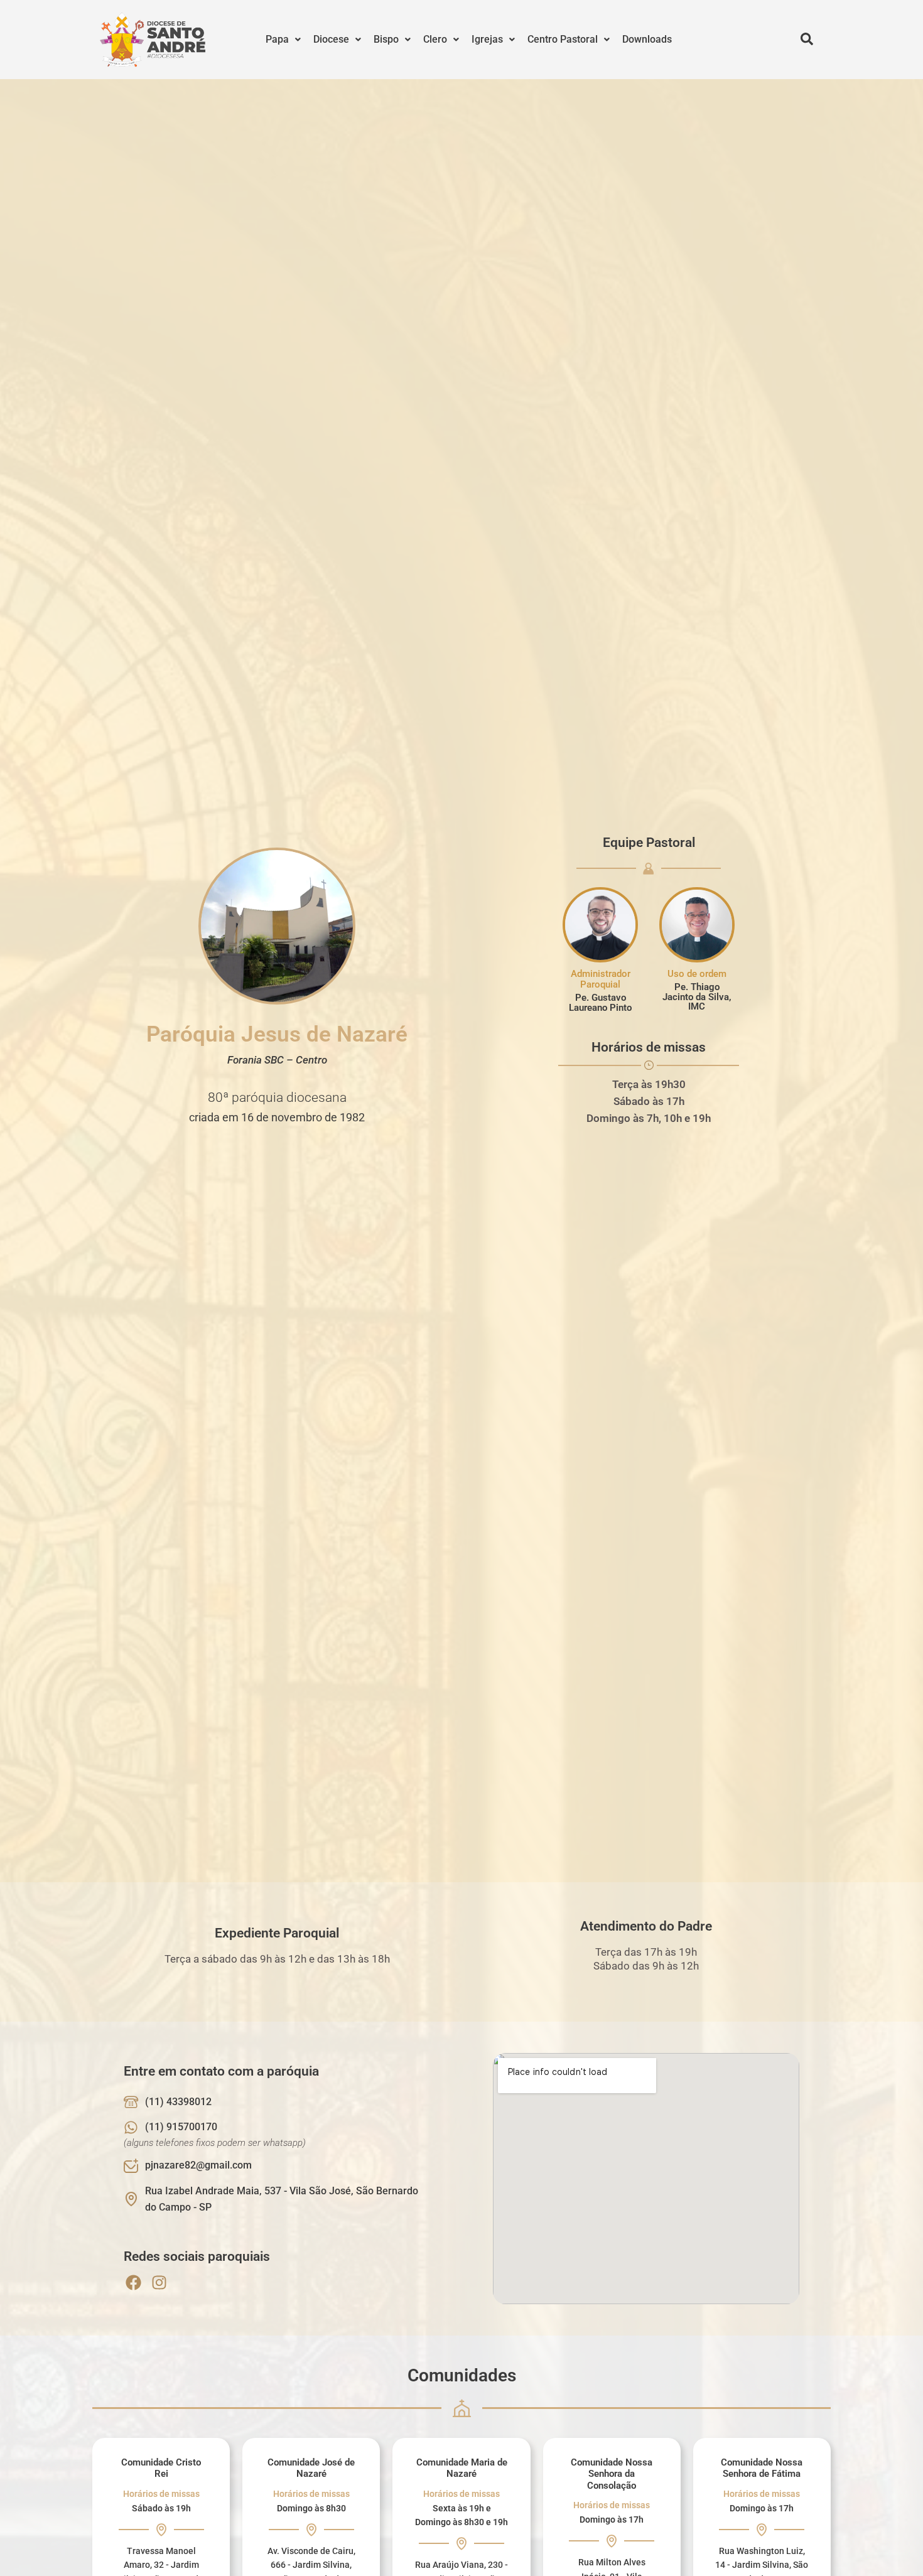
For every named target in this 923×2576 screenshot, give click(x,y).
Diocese (331, 39)
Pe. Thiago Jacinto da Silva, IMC (697, 997)
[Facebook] (133, 2282)
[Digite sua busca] (807, 40)
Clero (435, 39)
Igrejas (487, 39)
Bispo (386, 39)
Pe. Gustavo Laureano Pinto (600, 1002)
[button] (283, 40)
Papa (277, 39)
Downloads (647, 39)
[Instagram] (159, 2282)
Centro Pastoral (563, 39)
